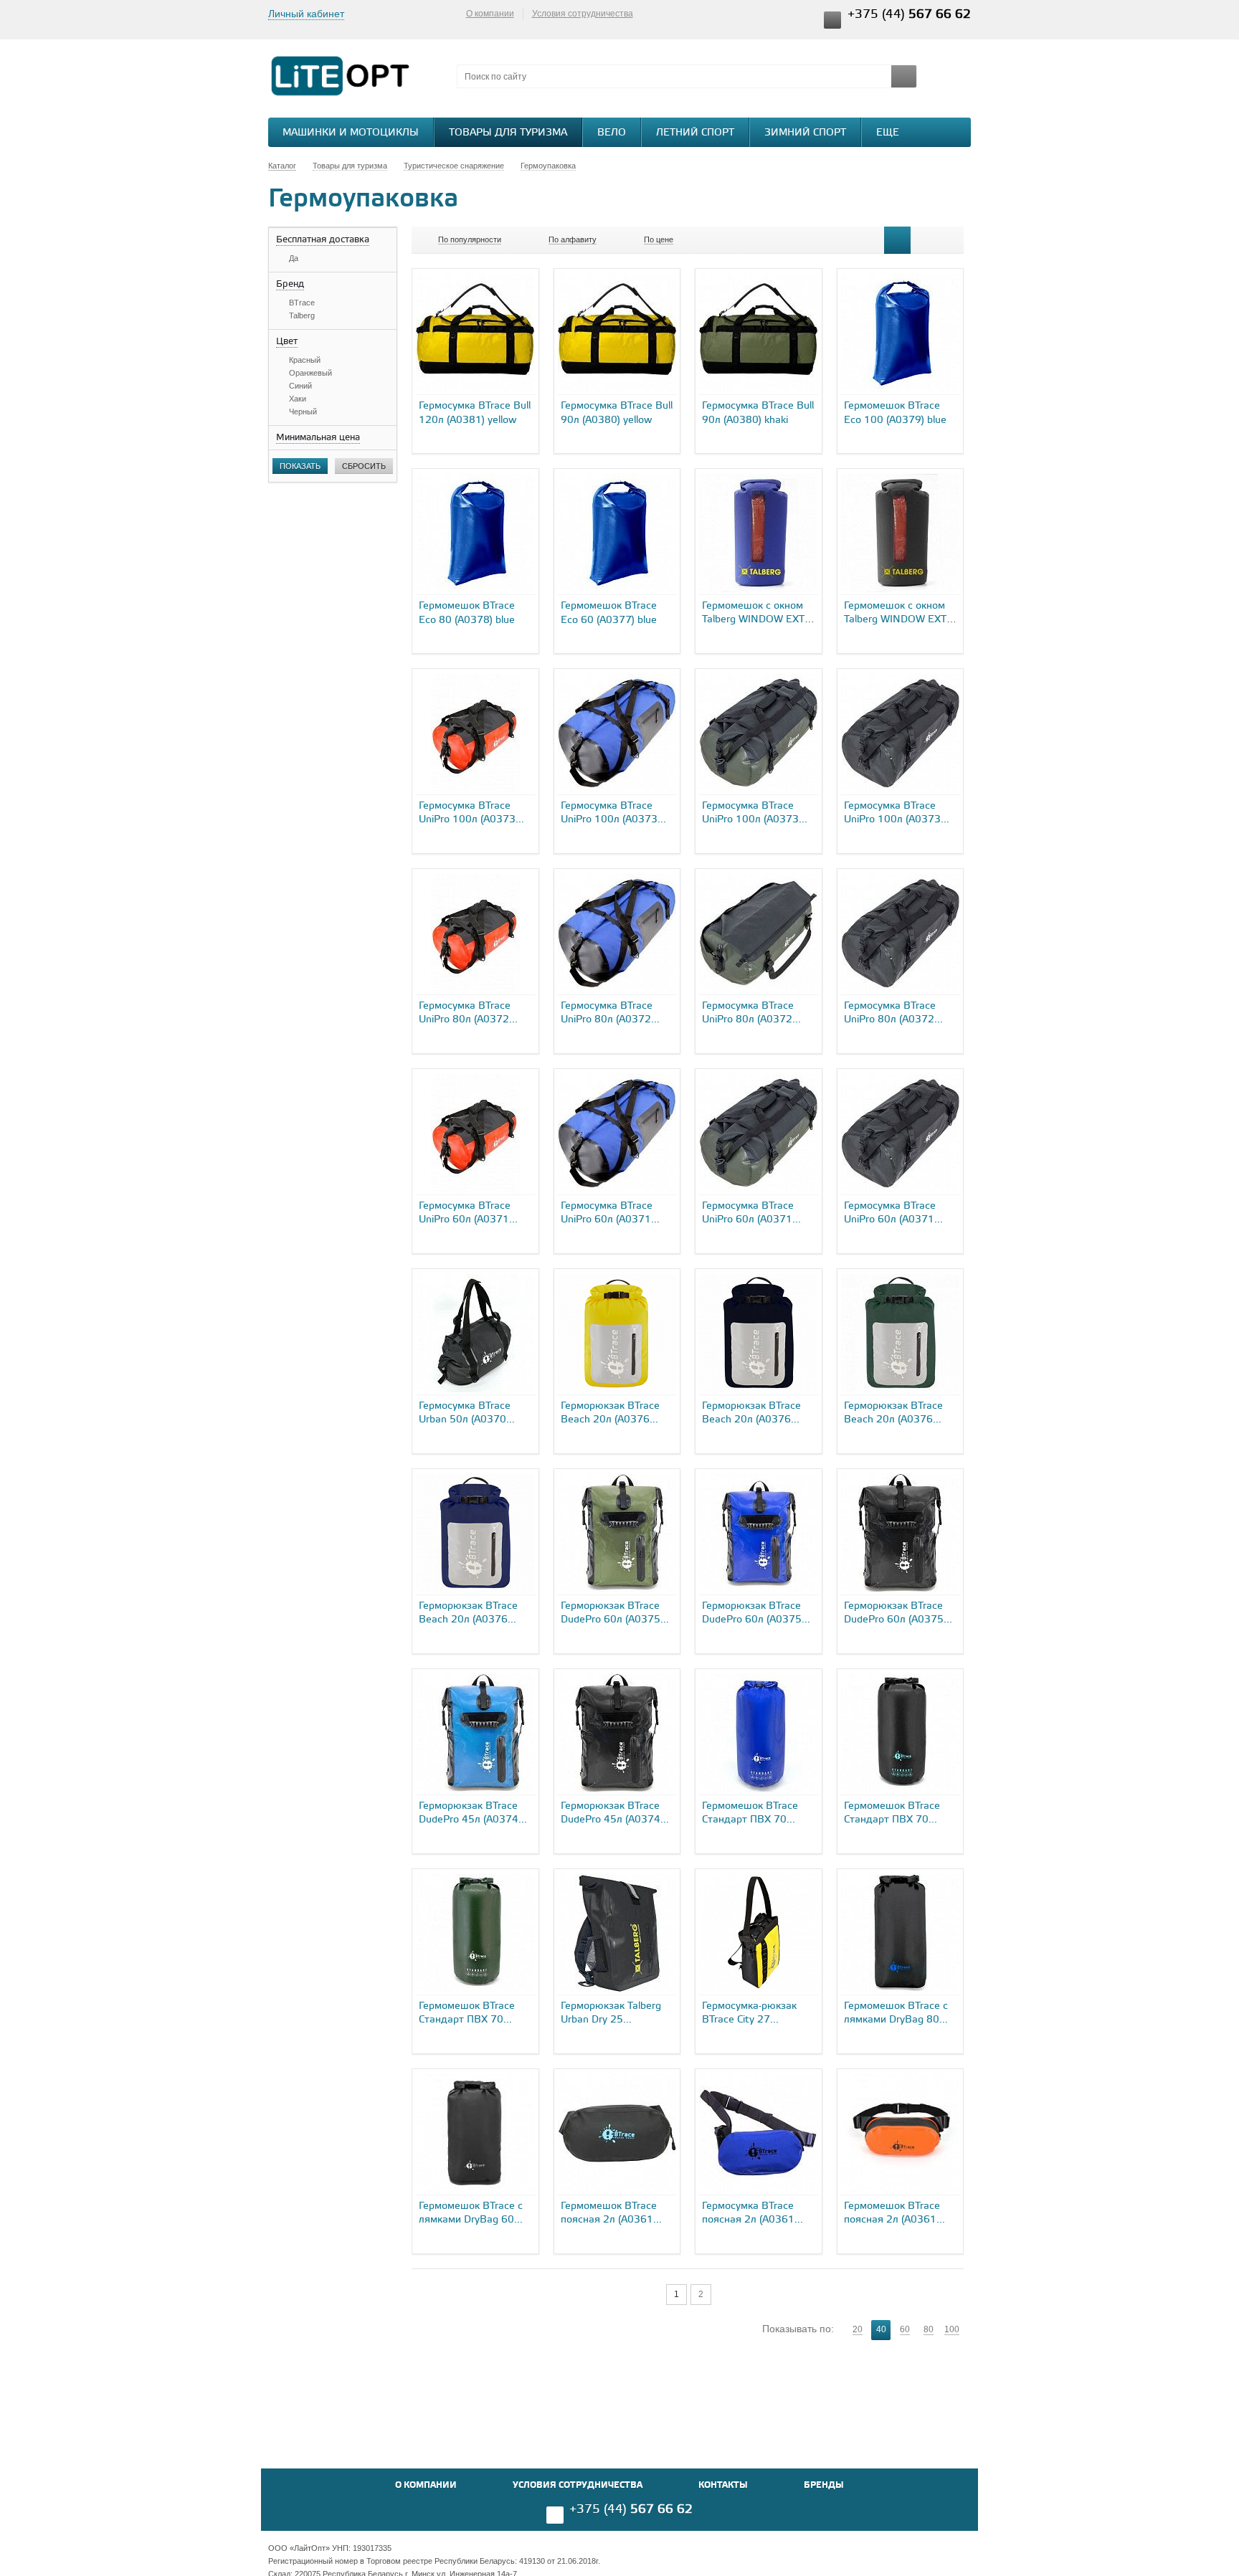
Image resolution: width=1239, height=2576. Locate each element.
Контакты (723, 2485)
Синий (300, 386)
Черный (303, 412)
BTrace (302, 303)
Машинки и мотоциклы (351, 133)
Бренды (824, 2485)
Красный (305, 360)
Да (294, 258)
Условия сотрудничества (583, 14)
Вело (612, 133)
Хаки (298, 399)
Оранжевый (310, 373)
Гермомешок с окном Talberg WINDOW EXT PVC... (753, 620)
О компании (490, 14)
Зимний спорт (805, 133)
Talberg (302, 315)
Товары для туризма (508, 133)
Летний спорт (695, 133)
